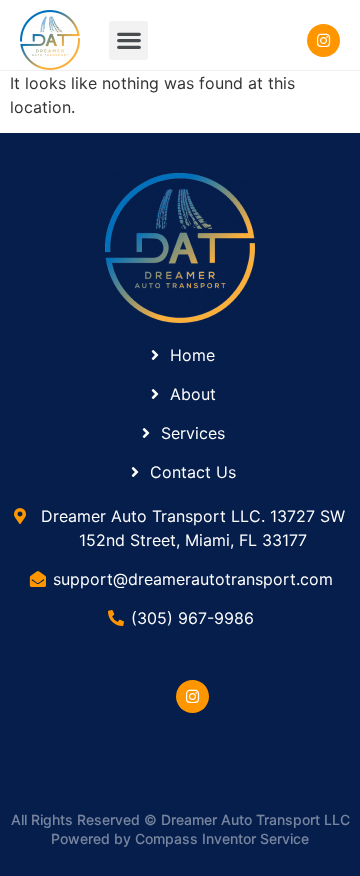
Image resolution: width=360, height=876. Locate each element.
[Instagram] (192, 696)
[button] (128, 40)
